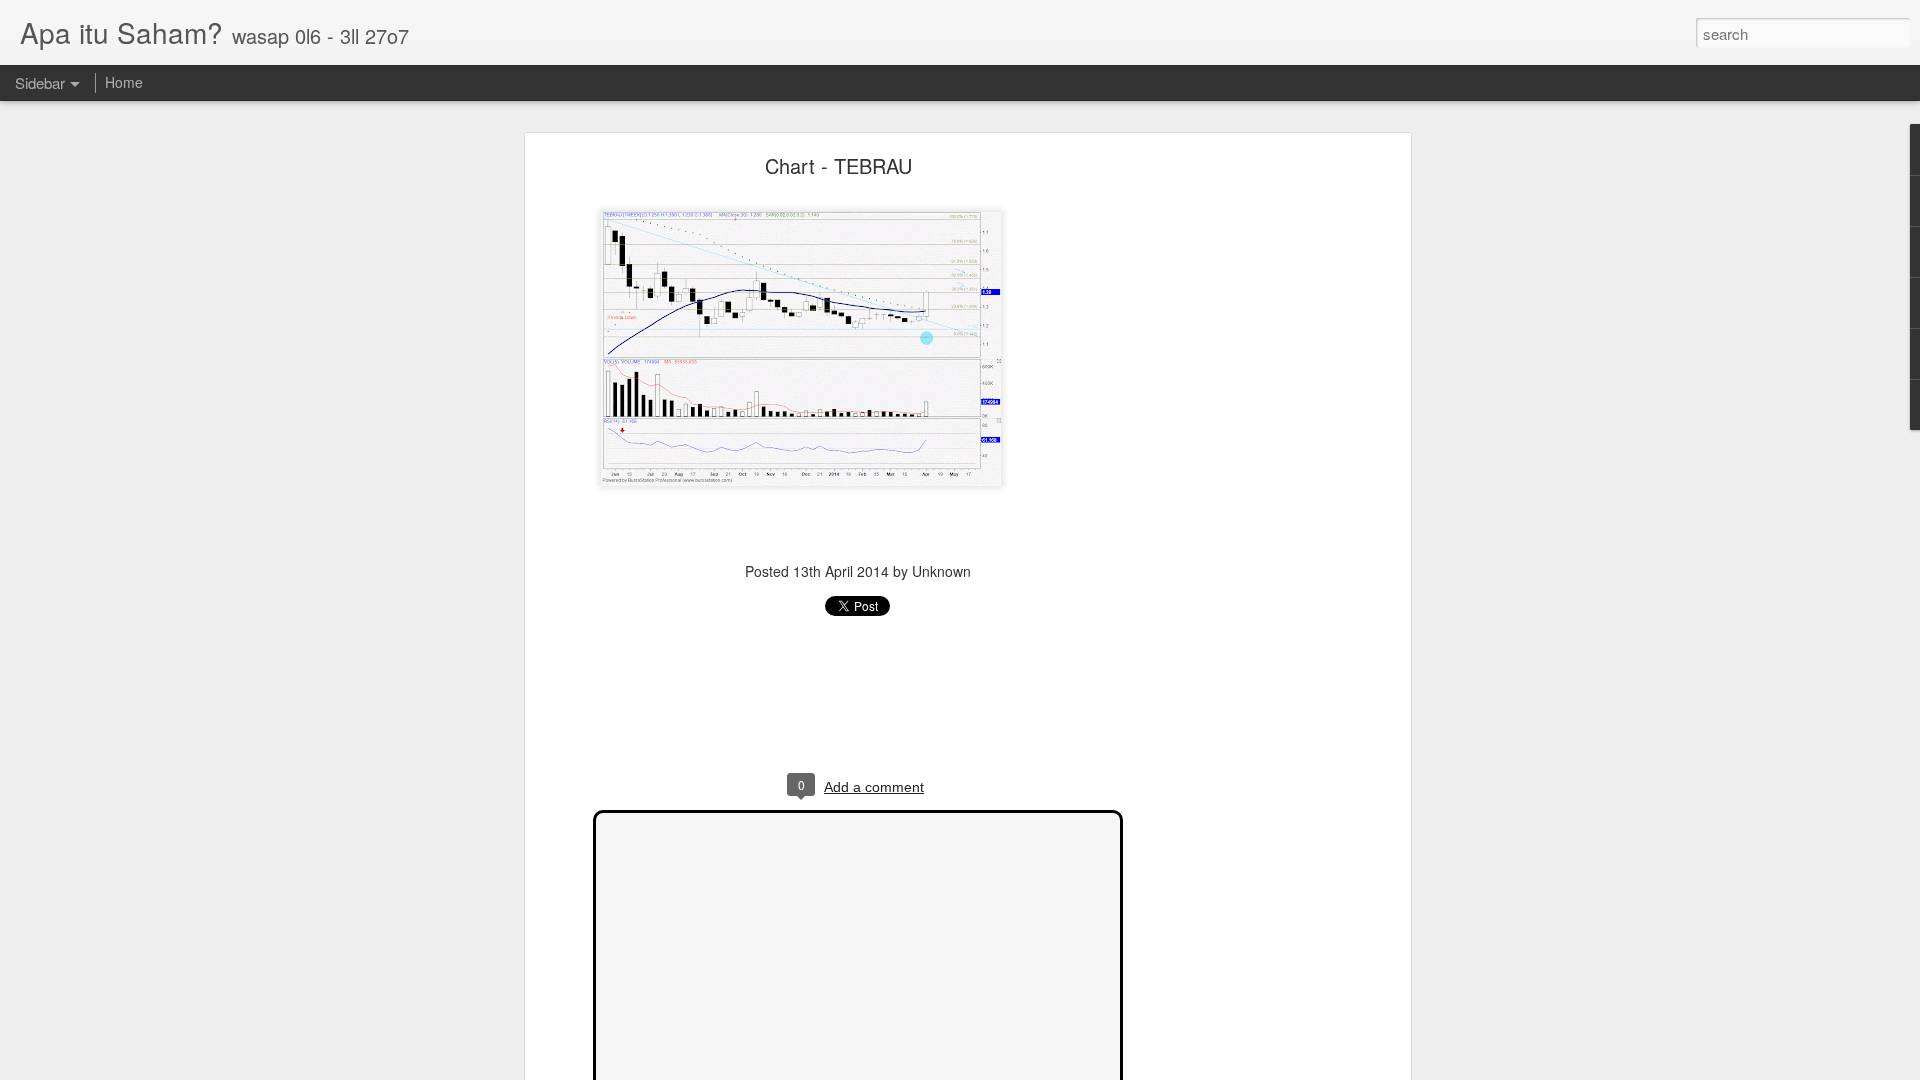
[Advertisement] (1233, 476)
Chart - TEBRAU (838, 165)
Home (124, 82)
